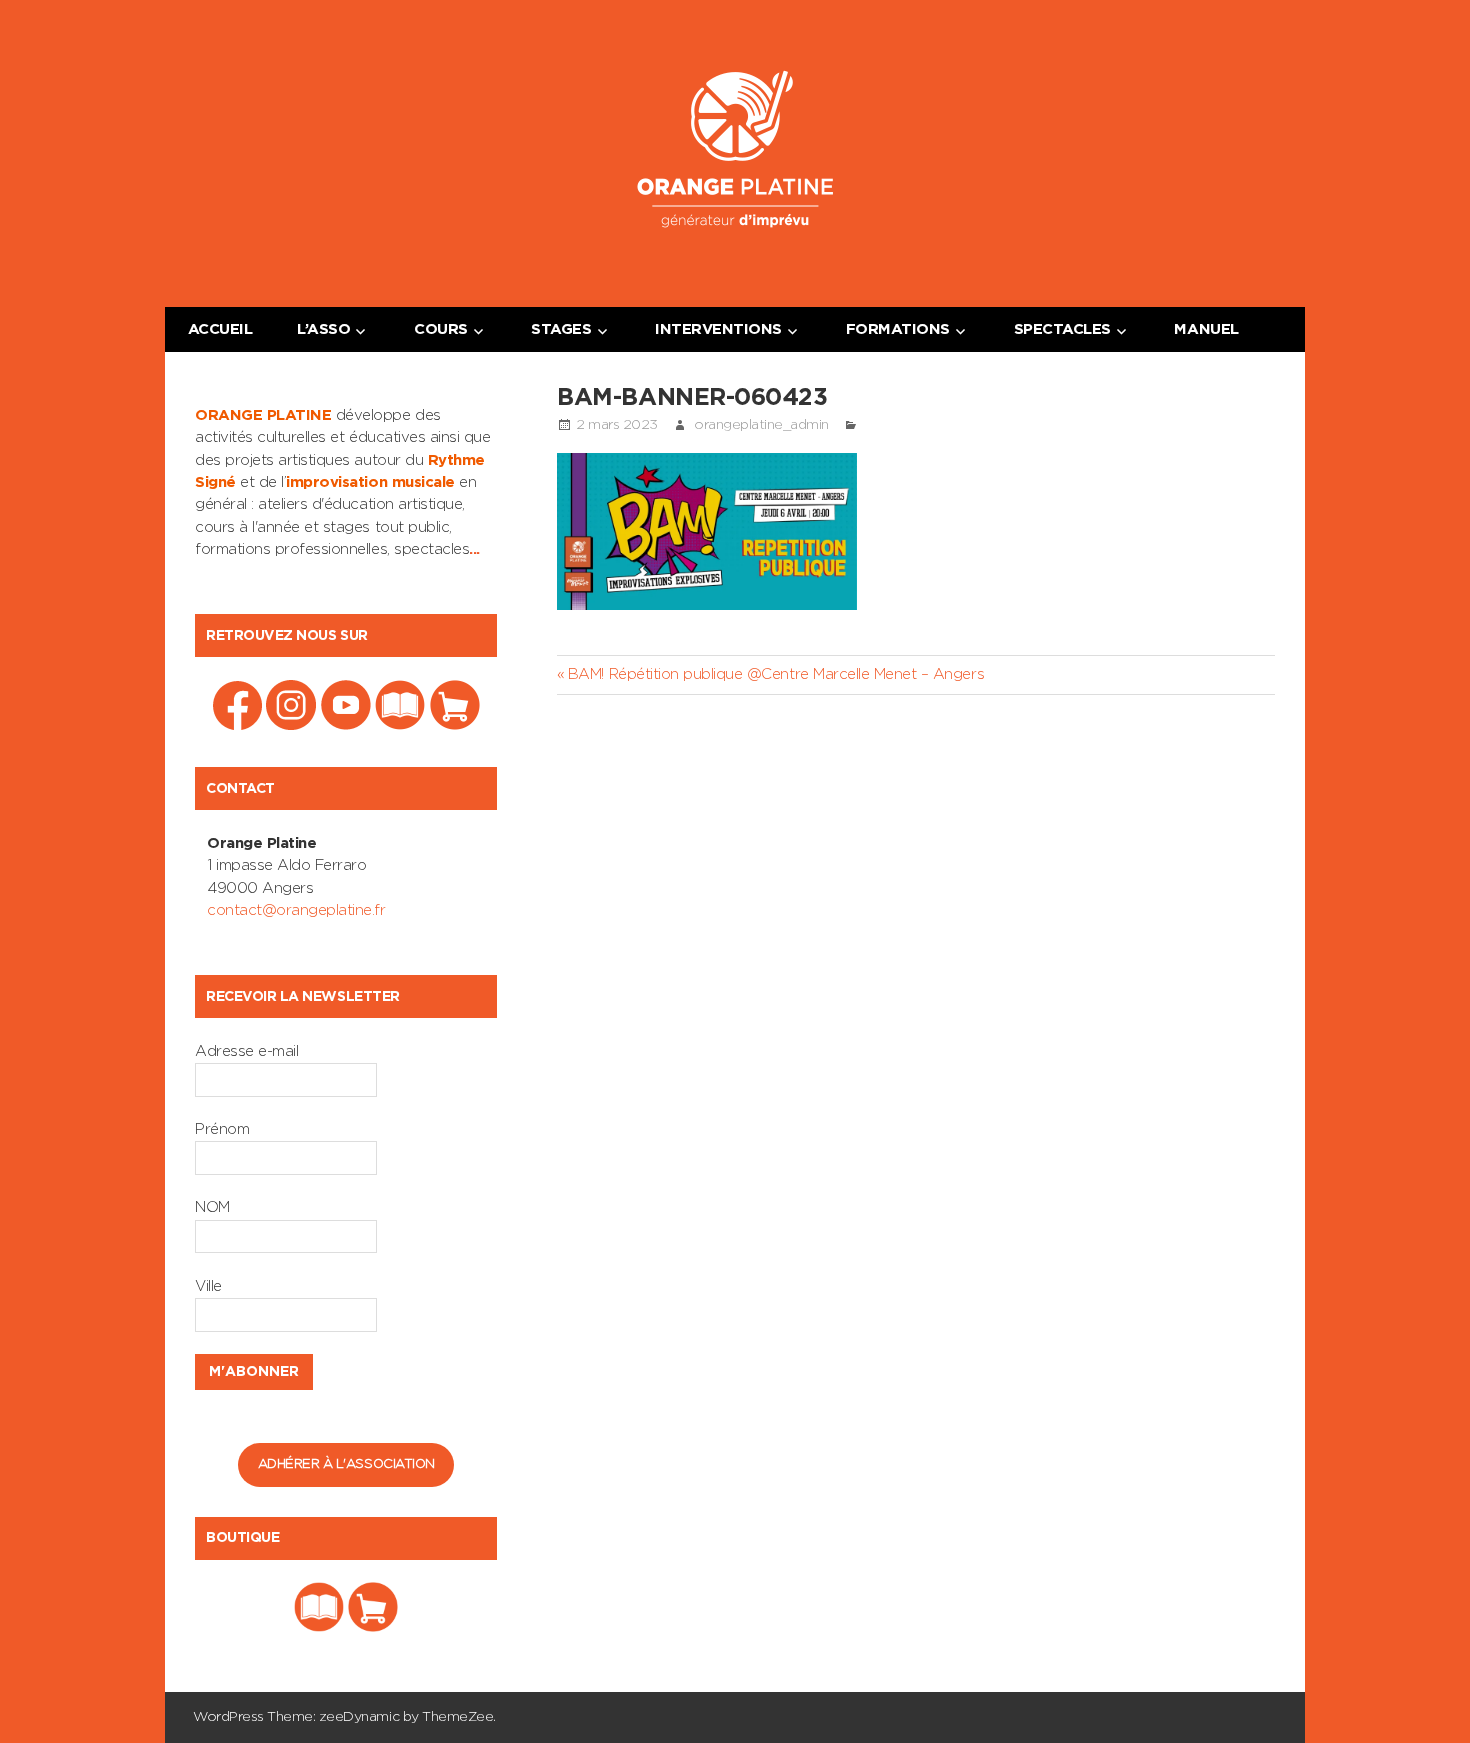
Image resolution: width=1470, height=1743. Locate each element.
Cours (441, 329)
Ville (208, 1286)
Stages (561, 329)
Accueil (220, 329)
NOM (212, 1207)
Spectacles (1062, 329)
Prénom (222, 1129)
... (474, 549)
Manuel (1206, 329)
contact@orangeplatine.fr (296, 910)
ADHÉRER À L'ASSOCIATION (346, 1464)
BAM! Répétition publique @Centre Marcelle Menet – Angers (775, 674)
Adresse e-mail (246, 1051)
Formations (898, 329)
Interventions (718, 329)
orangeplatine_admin (761, 425)
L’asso (323, 329)
